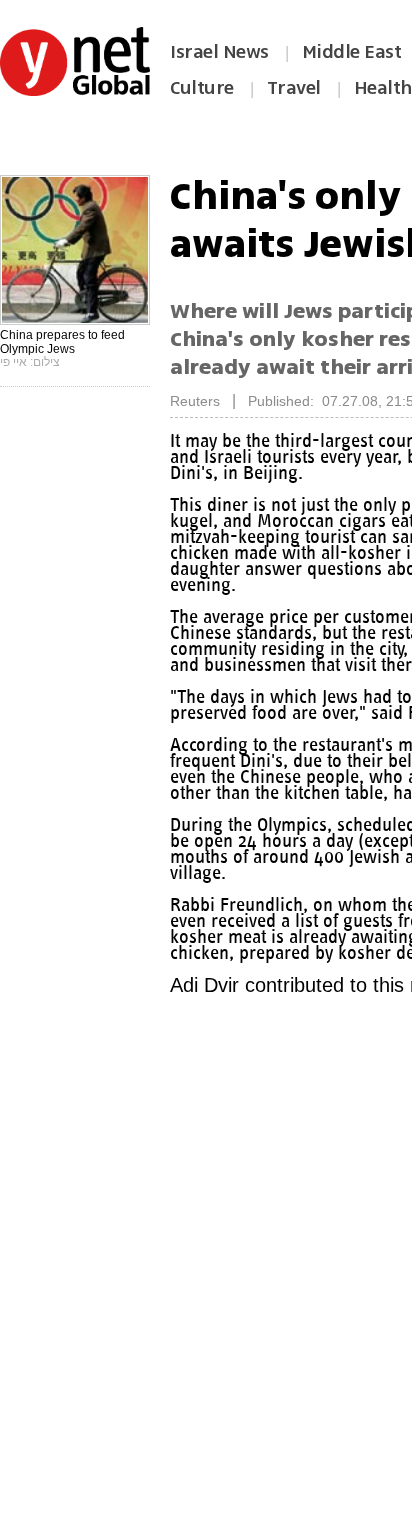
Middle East (352, 52)
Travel (294, 88)
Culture (202, 88)
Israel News (219, 52)
